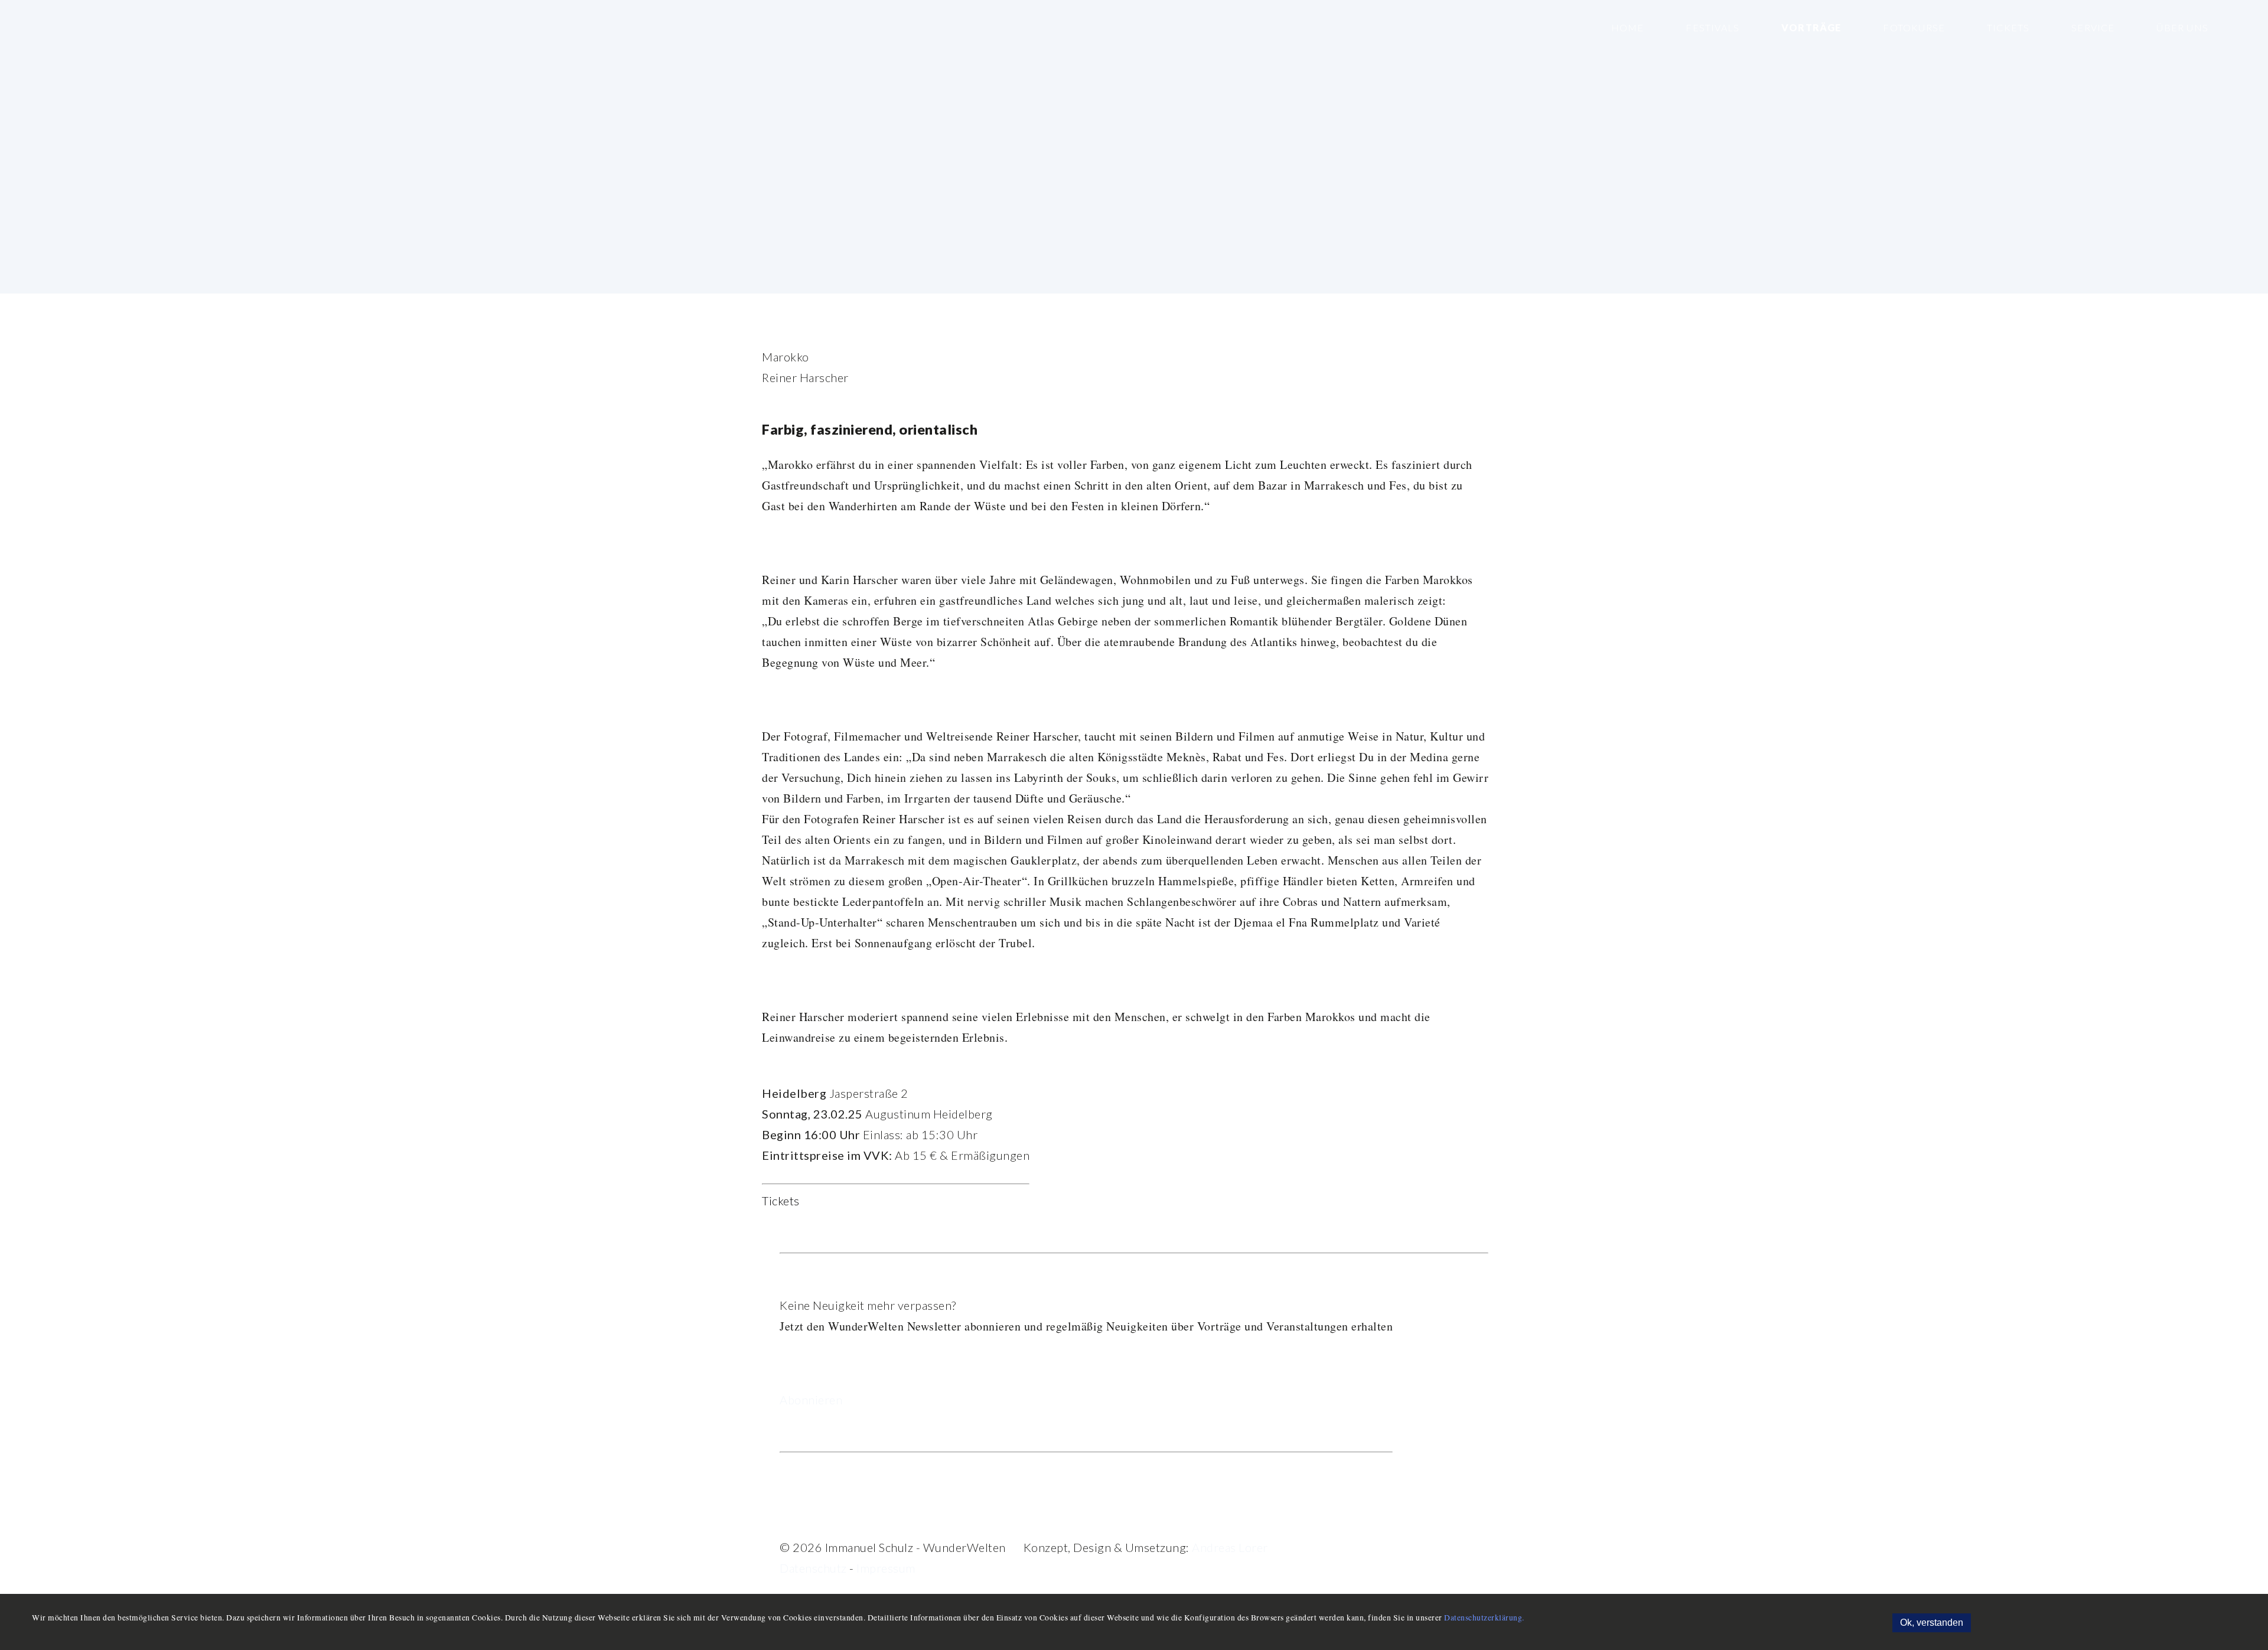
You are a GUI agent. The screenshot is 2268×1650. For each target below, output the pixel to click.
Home (1628, 27)
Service (2092, 27)
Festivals (1711, 27)
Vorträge (1810, 27)
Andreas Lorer (1230, 1547)
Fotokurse (1913, 27)
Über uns (2181, 27)
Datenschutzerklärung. (1484, 1618)
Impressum (886, 1568)
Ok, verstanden (1932, 1623)
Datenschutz (813, 1568)
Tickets (2007, 27)
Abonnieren (811, 1400)
